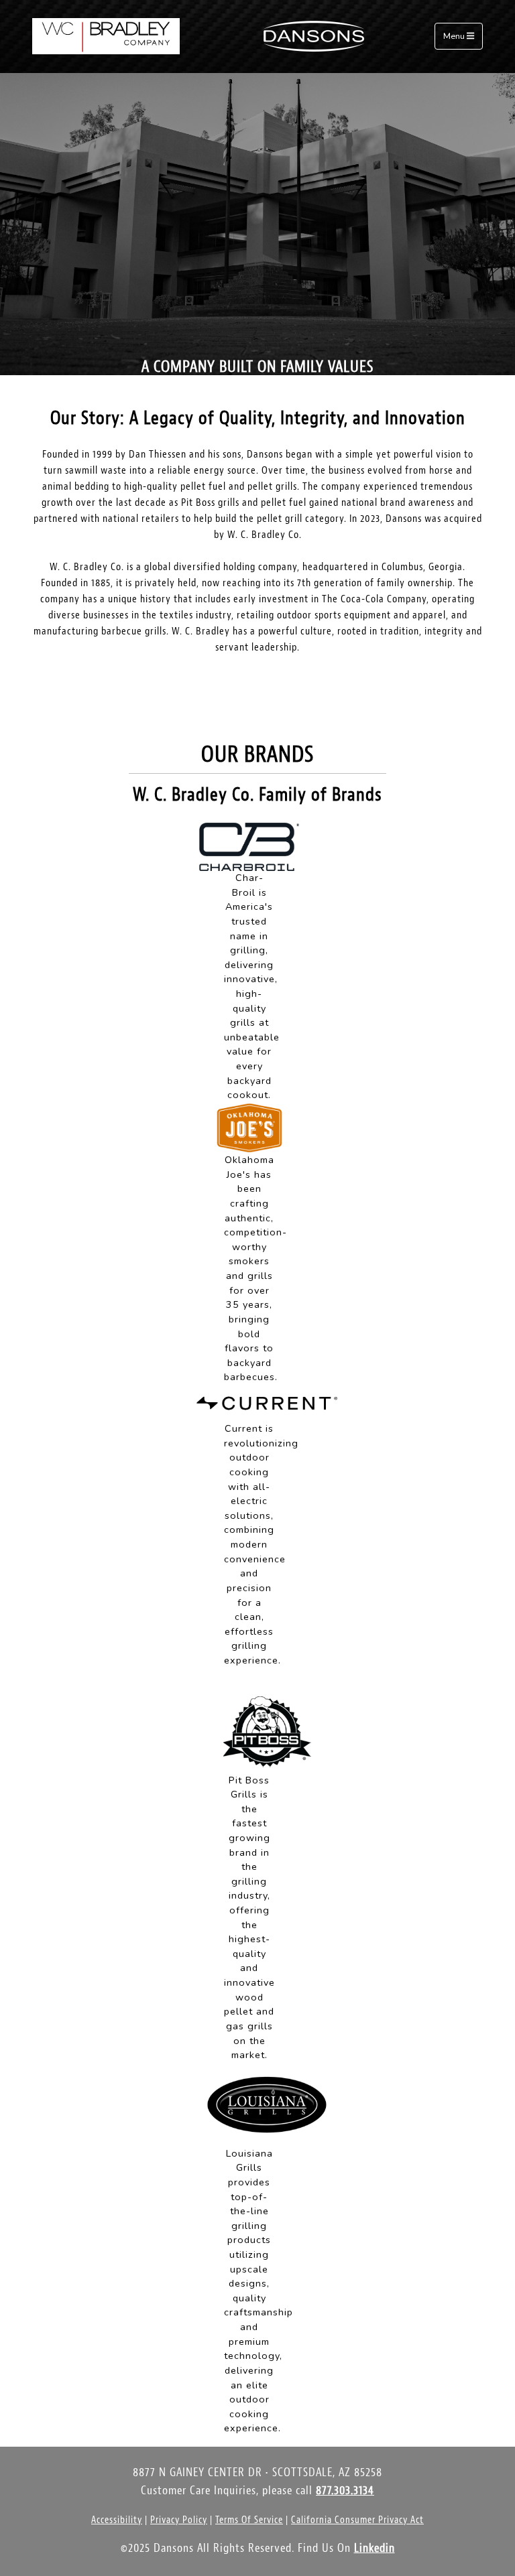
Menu (455, 37)
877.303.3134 (345, 2491)
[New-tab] (249, 846)
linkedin (375, 2548)
